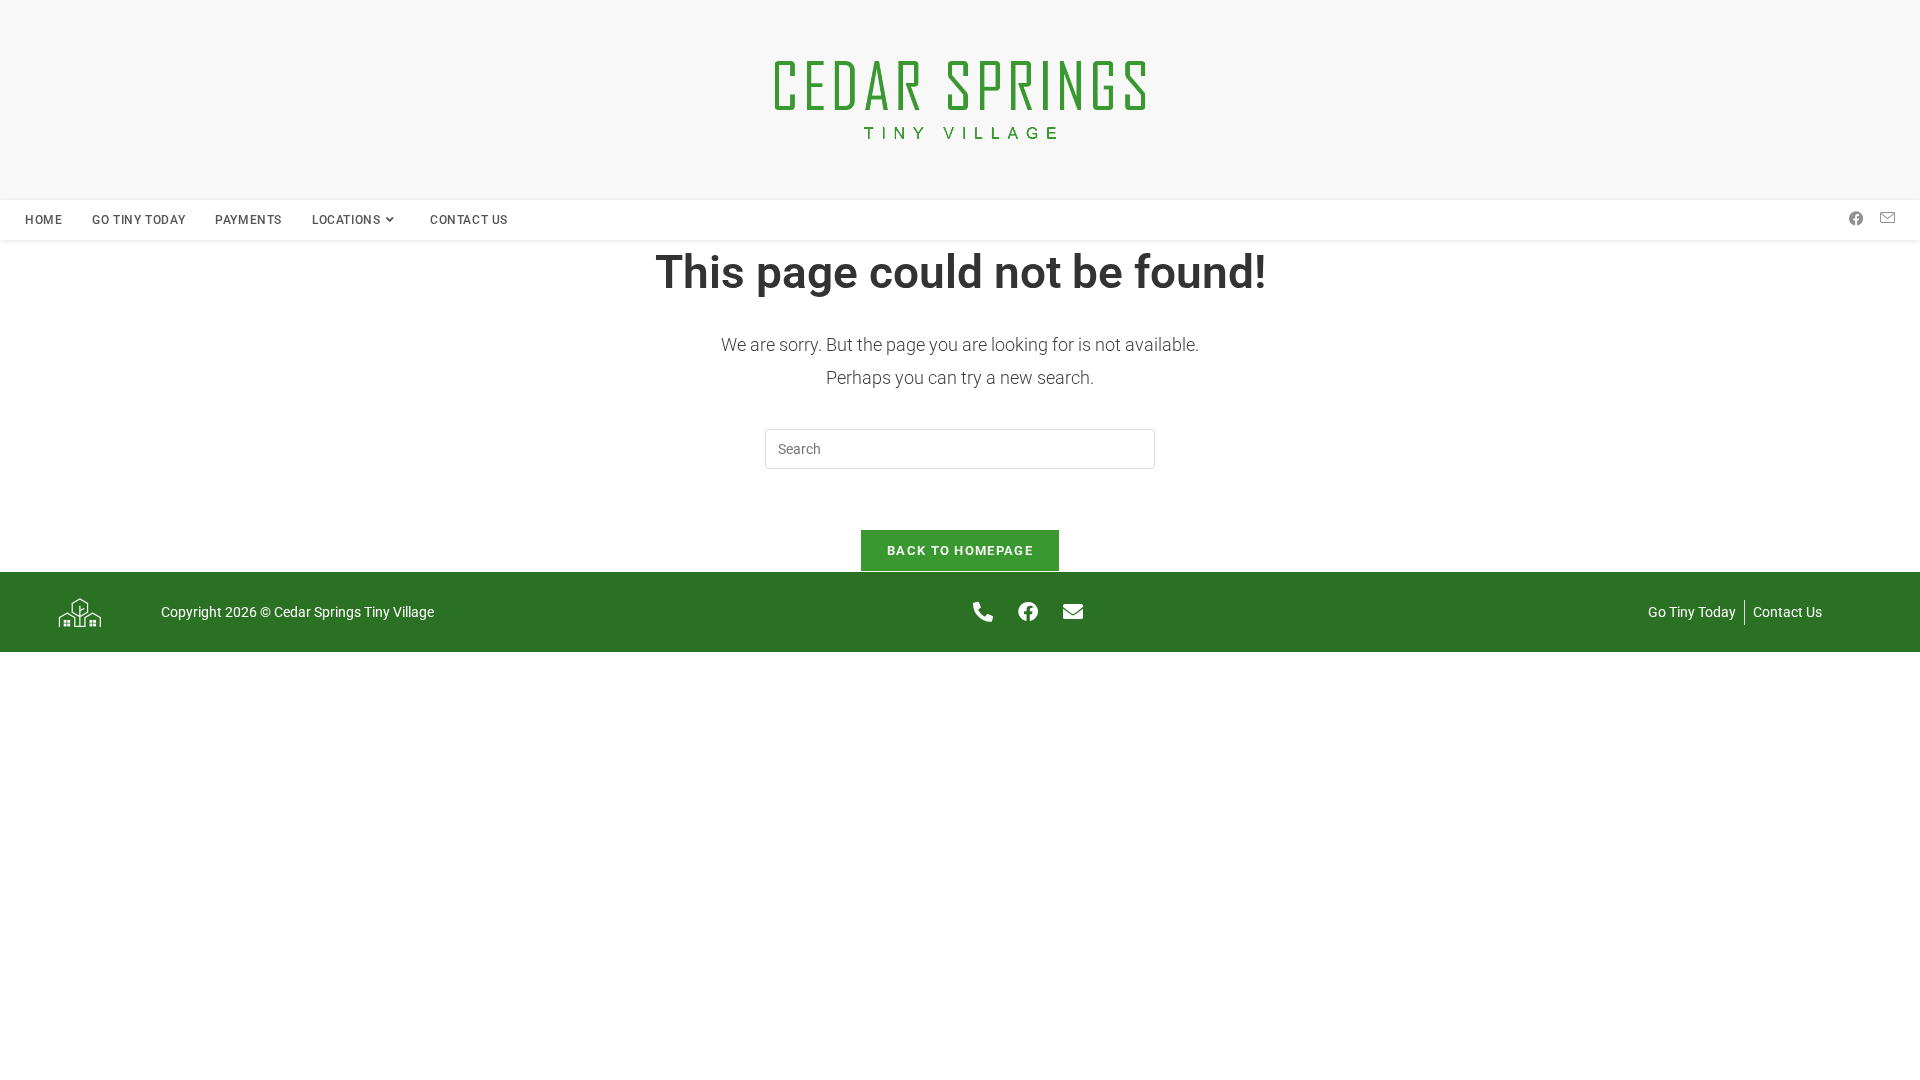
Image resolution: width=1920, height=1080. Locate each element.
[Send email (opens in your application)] (1887, 218)
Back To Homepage (960, 550)
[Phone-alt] (983, 612)
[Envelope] (1073, 612)
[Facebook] (1028, 612)
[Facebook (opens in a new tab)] (1856, 219)
